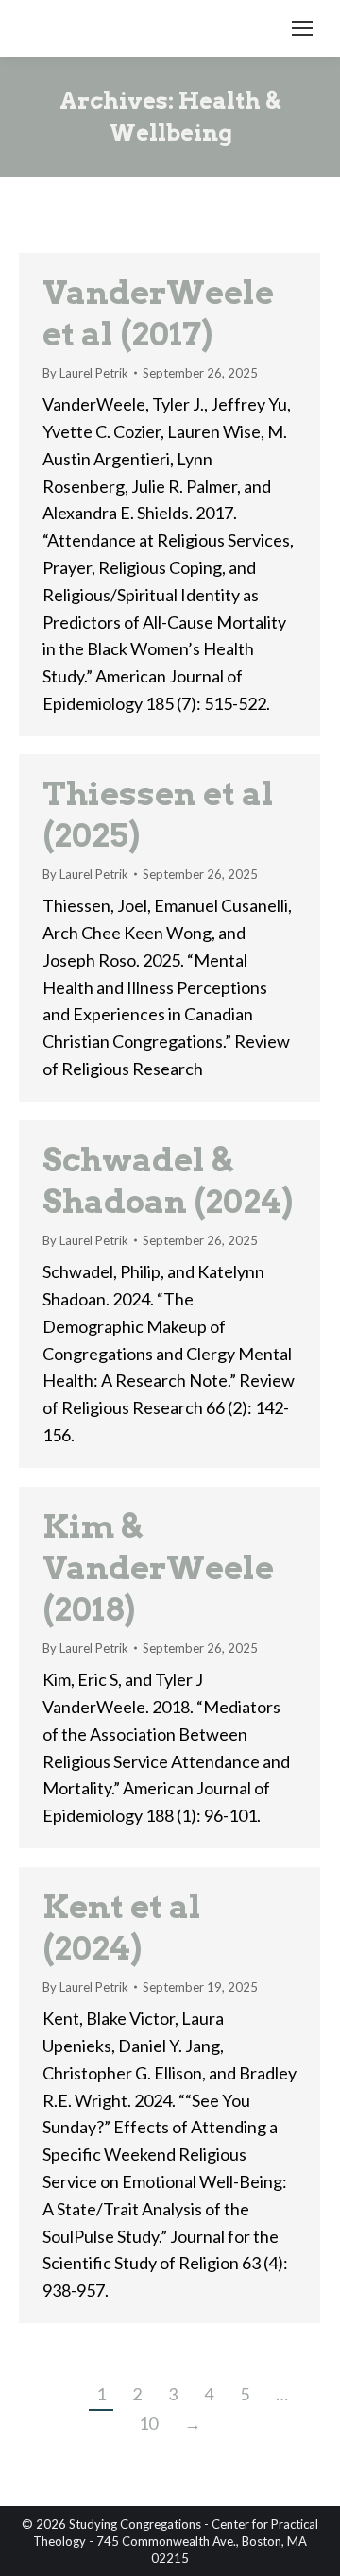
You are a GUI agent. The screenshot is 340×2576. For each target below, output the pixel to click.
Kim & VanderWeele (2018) (158, 1567)
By (85, 373)
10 (148, 2423)
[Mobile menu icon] (302, 28)
